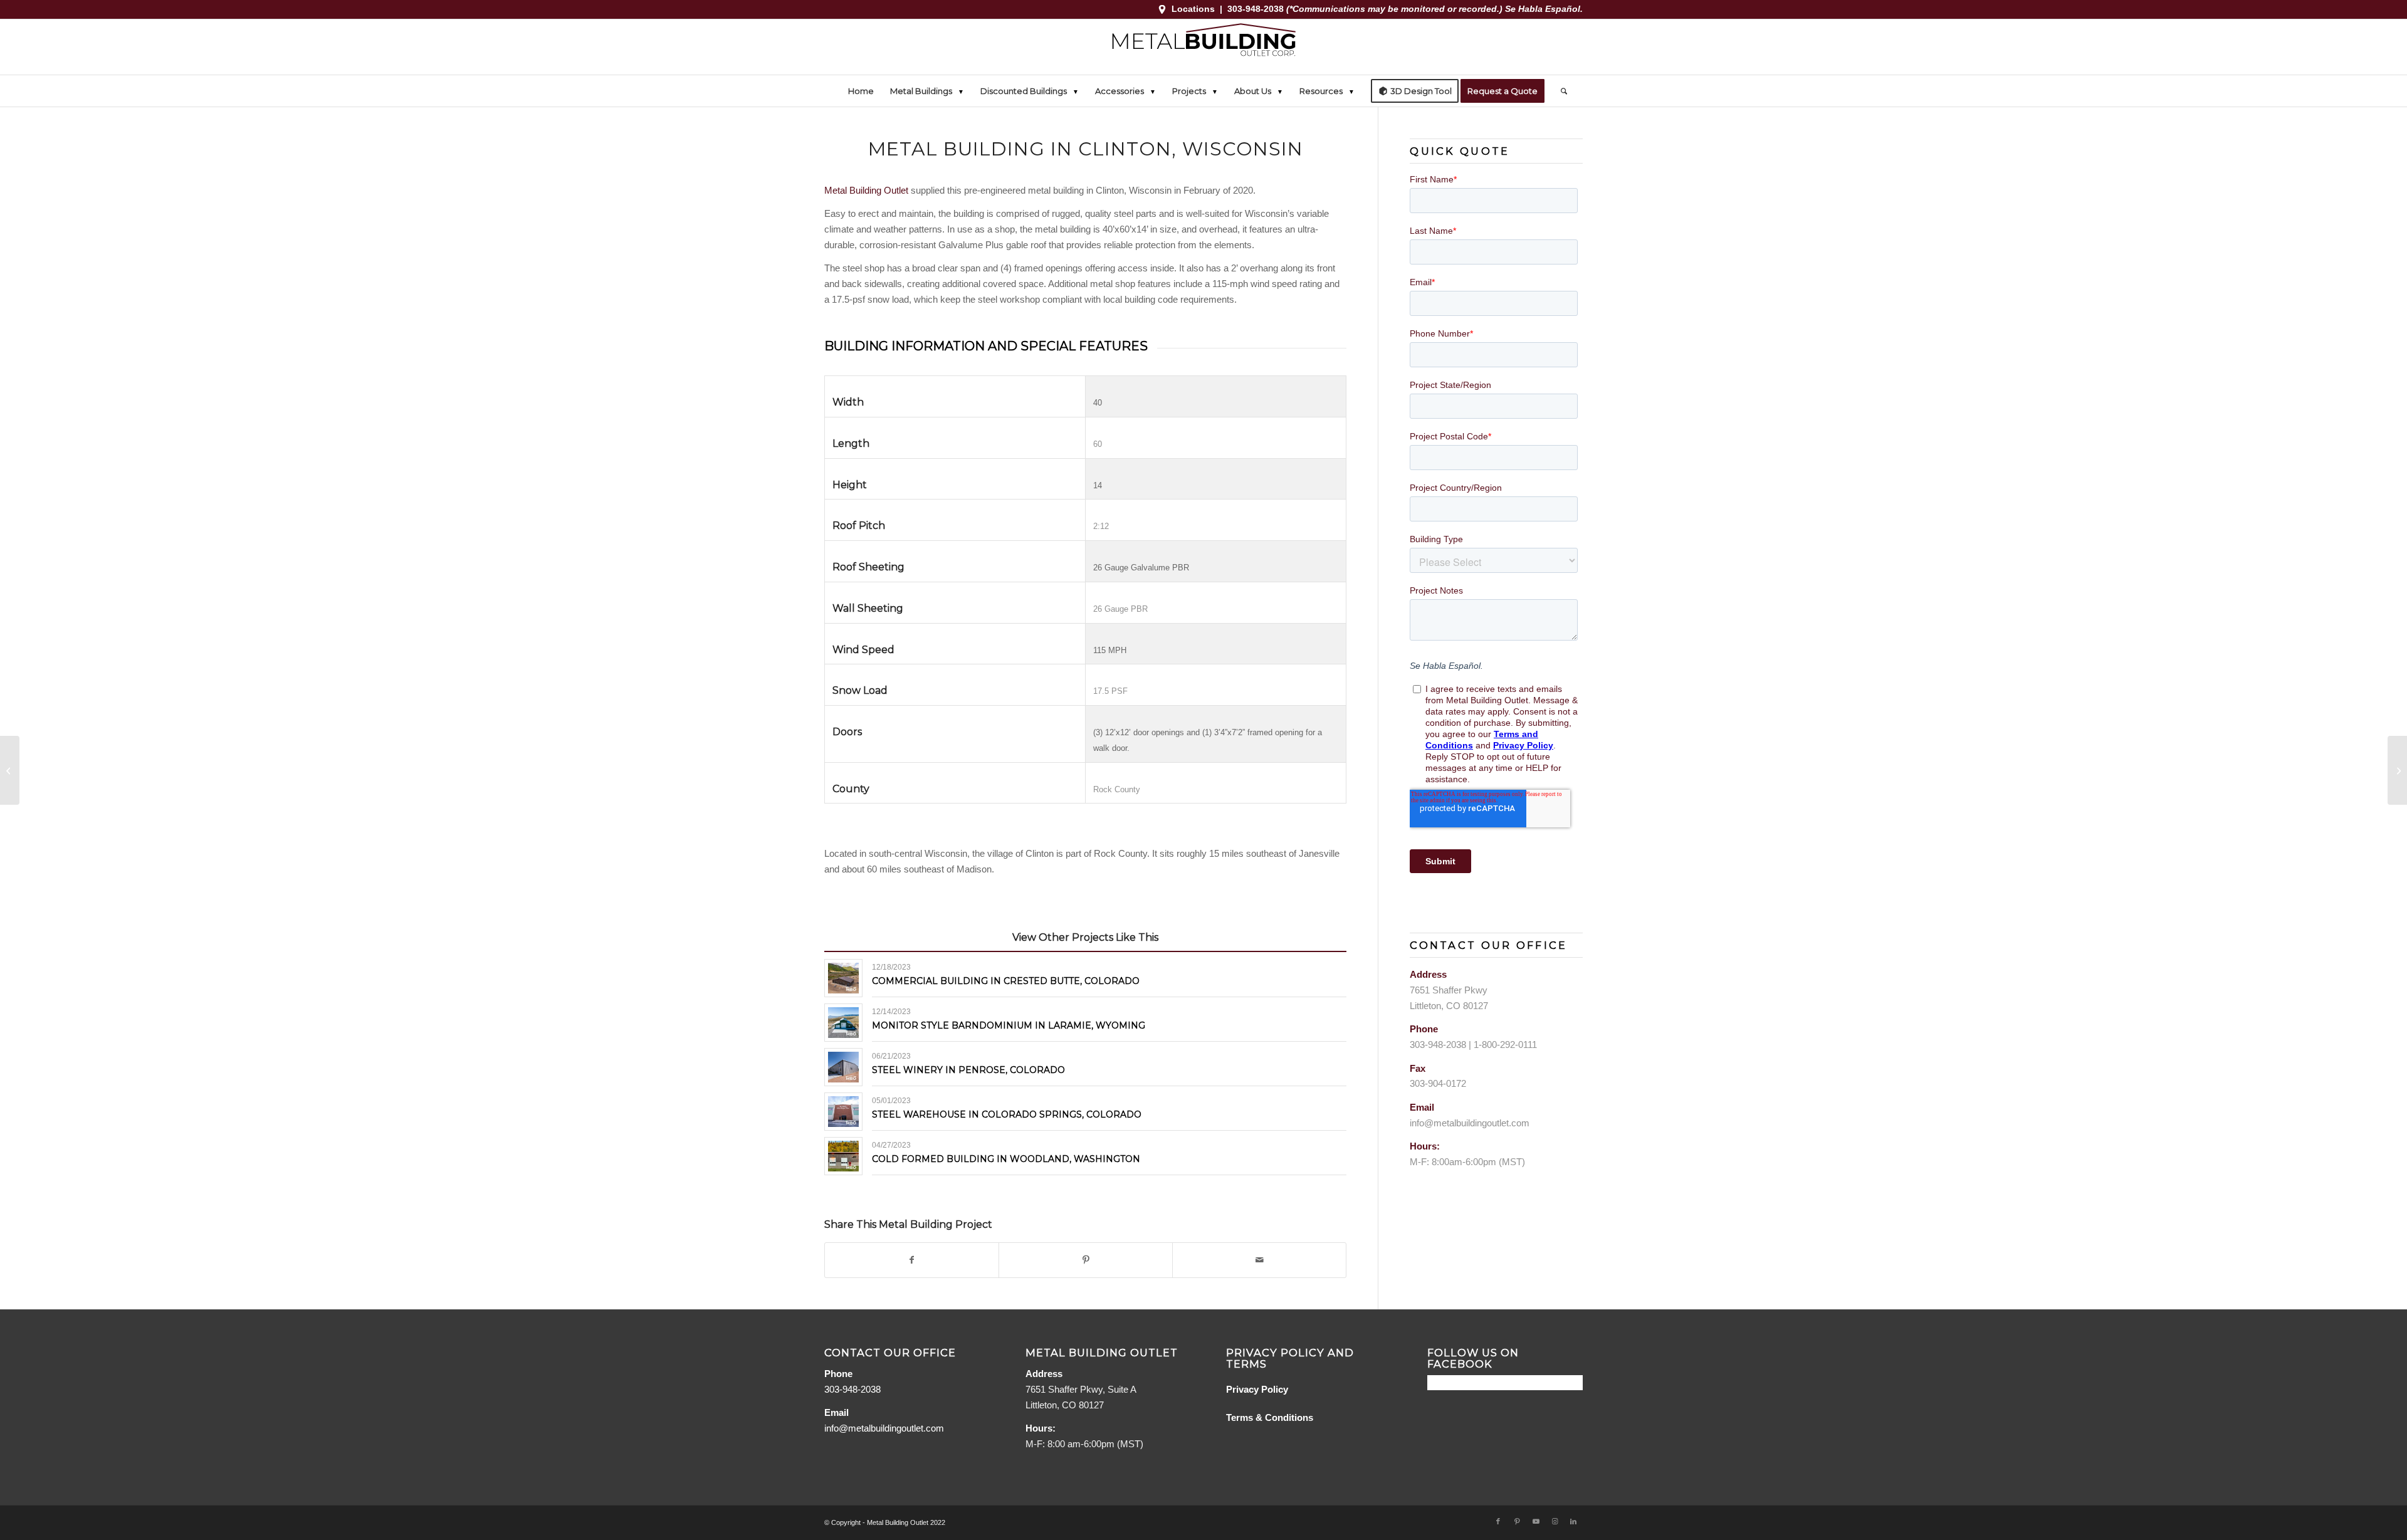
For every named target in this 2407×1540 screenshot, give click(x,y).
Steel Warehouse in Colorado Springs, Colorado (1007, 1114)
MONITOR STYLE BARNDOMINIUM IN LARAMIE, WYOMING (1009, 1025)
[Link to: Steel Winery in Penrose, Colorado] (843, 1067)
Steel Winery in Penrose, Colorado (968, 1070)
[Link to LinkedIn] (1573, 1521)
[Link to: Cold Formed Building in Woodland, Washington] (843, 1156)
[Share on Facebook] (912, 1260)
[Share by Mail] (1259, 1260)
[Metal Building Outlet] (1203, 47)
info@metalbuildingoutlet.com (1470, 1123)
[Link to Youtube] (1536, 1521)
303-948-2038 (1257, 9)
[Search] (1560, 91)
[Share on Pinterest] (1086, 1260)
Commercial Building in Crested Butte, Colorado (1006, 981)
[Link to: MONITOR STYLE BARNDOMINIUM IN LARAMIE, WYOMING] (843, 1023)
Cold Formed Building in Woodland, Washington (1006, 1159)
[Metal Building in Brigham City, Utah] (10, 770)
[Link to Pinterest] (1517, 1521)
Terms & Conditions (1270, 1417)
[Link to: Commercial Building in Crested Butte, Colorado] (843, 978)
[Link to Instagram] (1555, 1521)
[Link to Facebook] (1498, 1521)
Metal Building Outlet (866, 190)
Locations (1193, 9)
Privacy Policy (1257, 1389)
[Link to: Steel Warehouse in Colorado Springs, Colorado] (843, 1112)
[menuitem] (861, 91)
